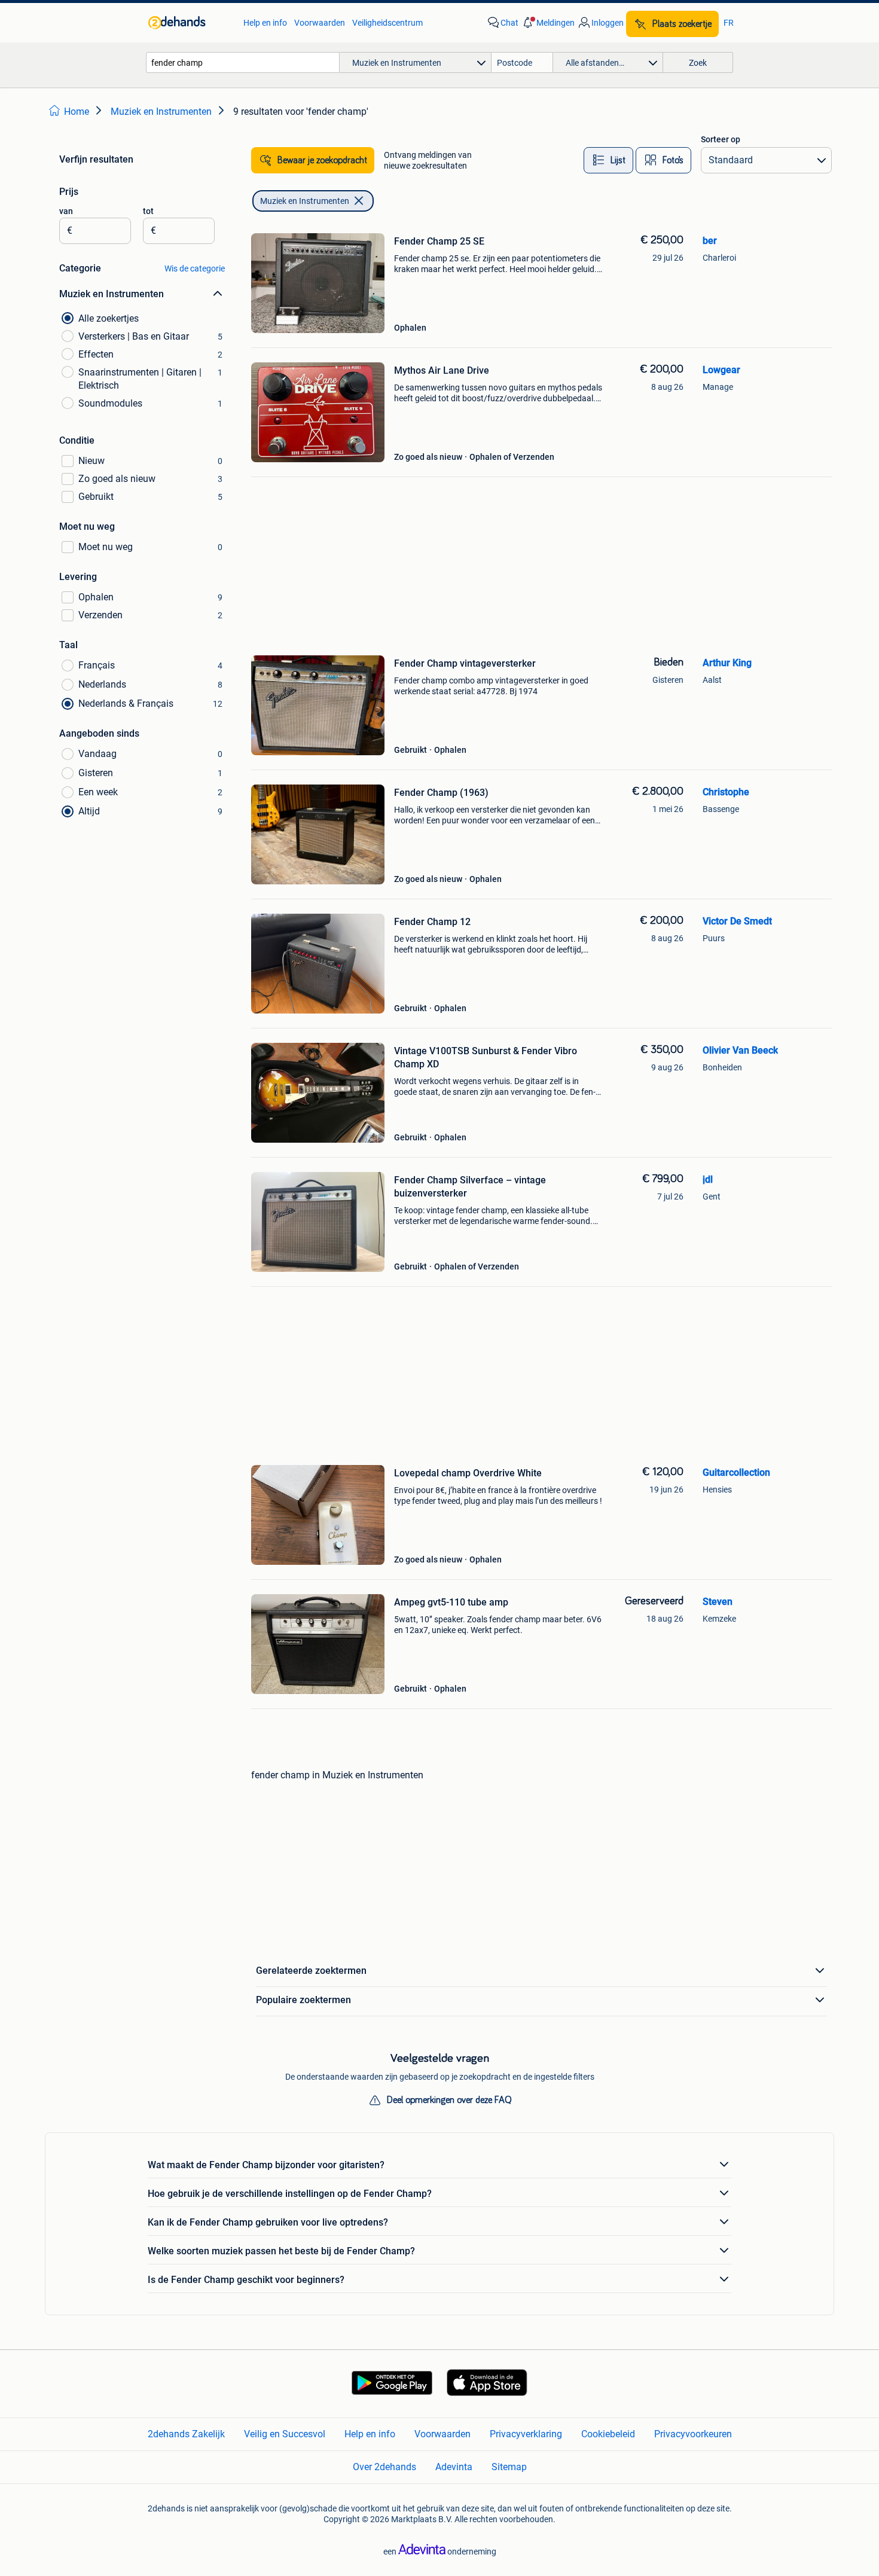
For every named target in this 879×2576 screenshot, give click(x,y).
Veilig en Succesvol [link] (285, 2434)
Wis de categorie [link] (195, 268)
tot (148, 211)
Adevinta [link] (454, 2467)
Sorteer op (721, 139)
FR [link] (729, 23)
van (66, 211)
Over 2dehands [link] (384, 2467)
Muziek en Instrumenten (305, 201)
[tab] (608, 160)
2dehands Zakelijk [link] (186, 2434)
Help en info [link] (265, 23)
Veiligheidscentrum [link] (387, 23)
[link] (190, 23)
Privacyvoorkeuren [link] (693, 2434)
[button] (548, 23)
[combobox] (243, 62)
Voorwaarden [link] (320, 23)
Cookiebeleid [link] (608, 2434)
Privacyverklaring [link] (526, 2434)
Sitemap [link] (509, 2467)
